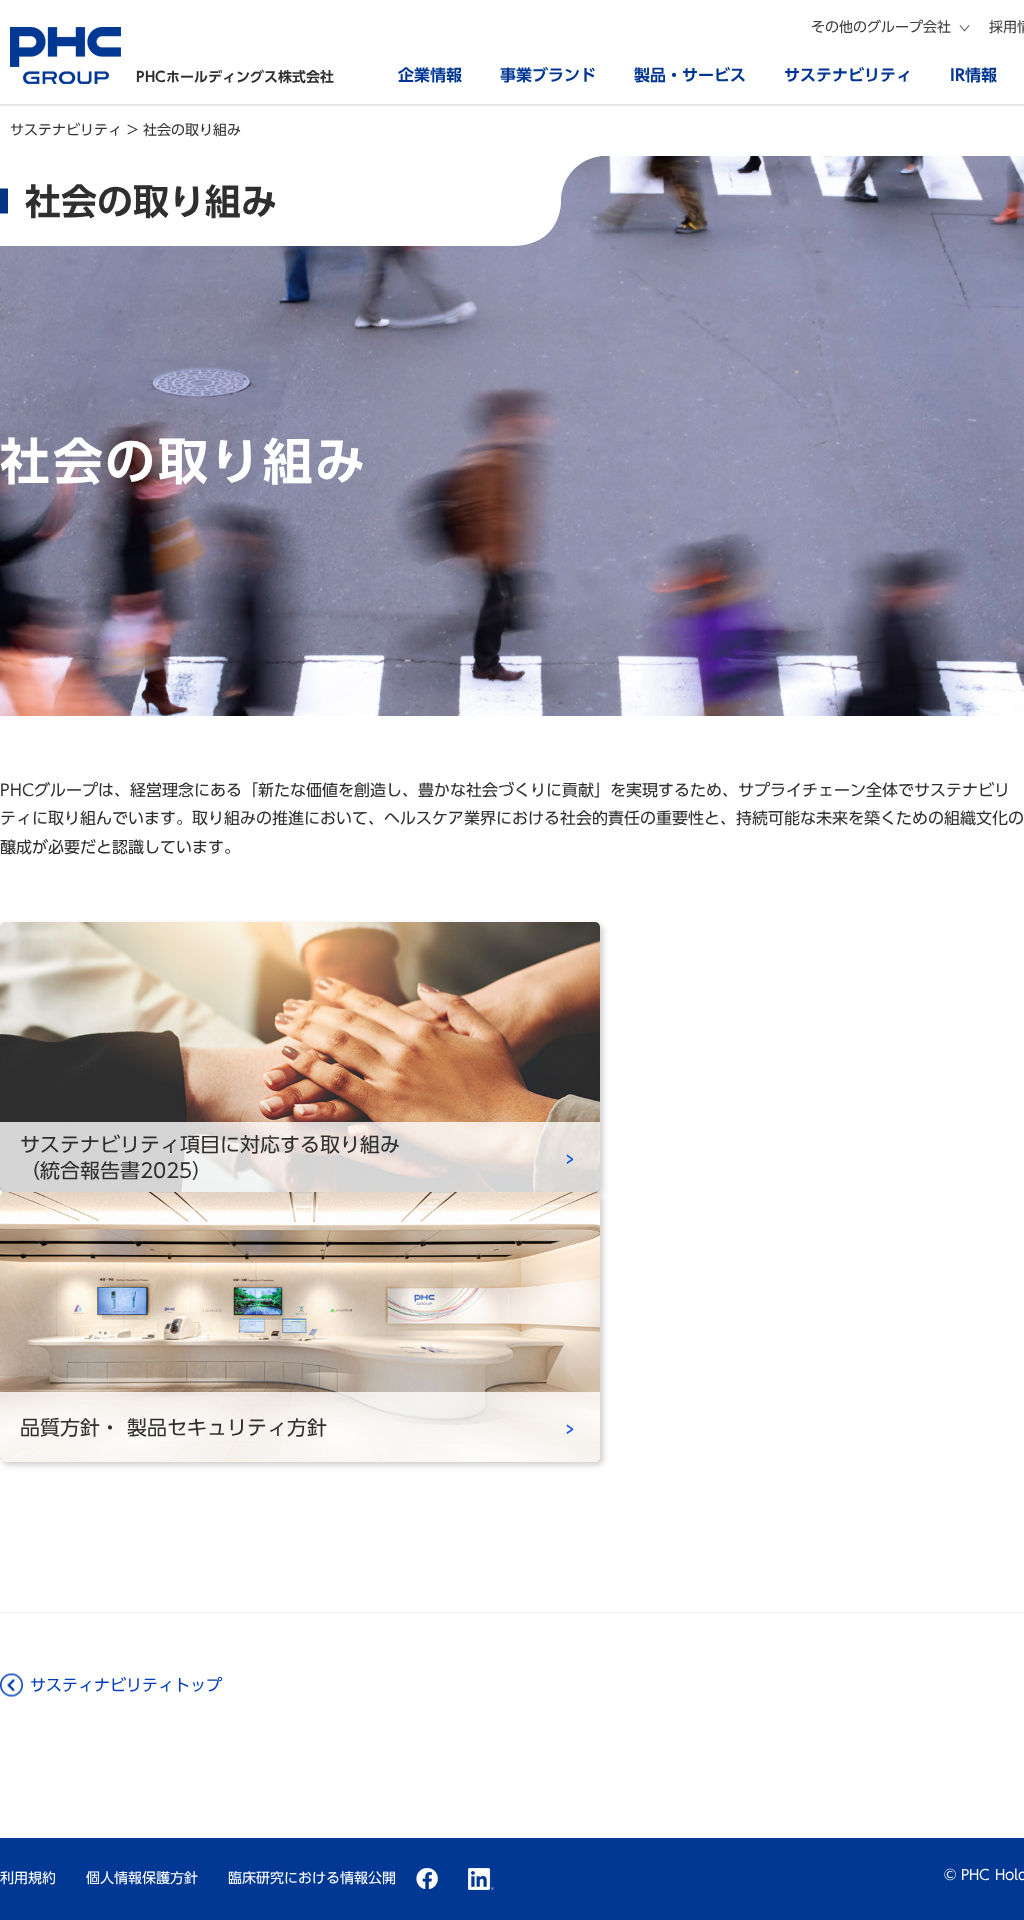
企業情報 (430, 75)
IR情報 (973, 75)
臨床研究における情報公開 (312, 1878)
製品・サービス (690, 75)
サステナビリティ (848, 75)
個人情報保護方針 (142, 1878)
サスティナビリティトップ (126, 1685)
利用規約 (28, 1878)
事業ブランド (548, 75)
